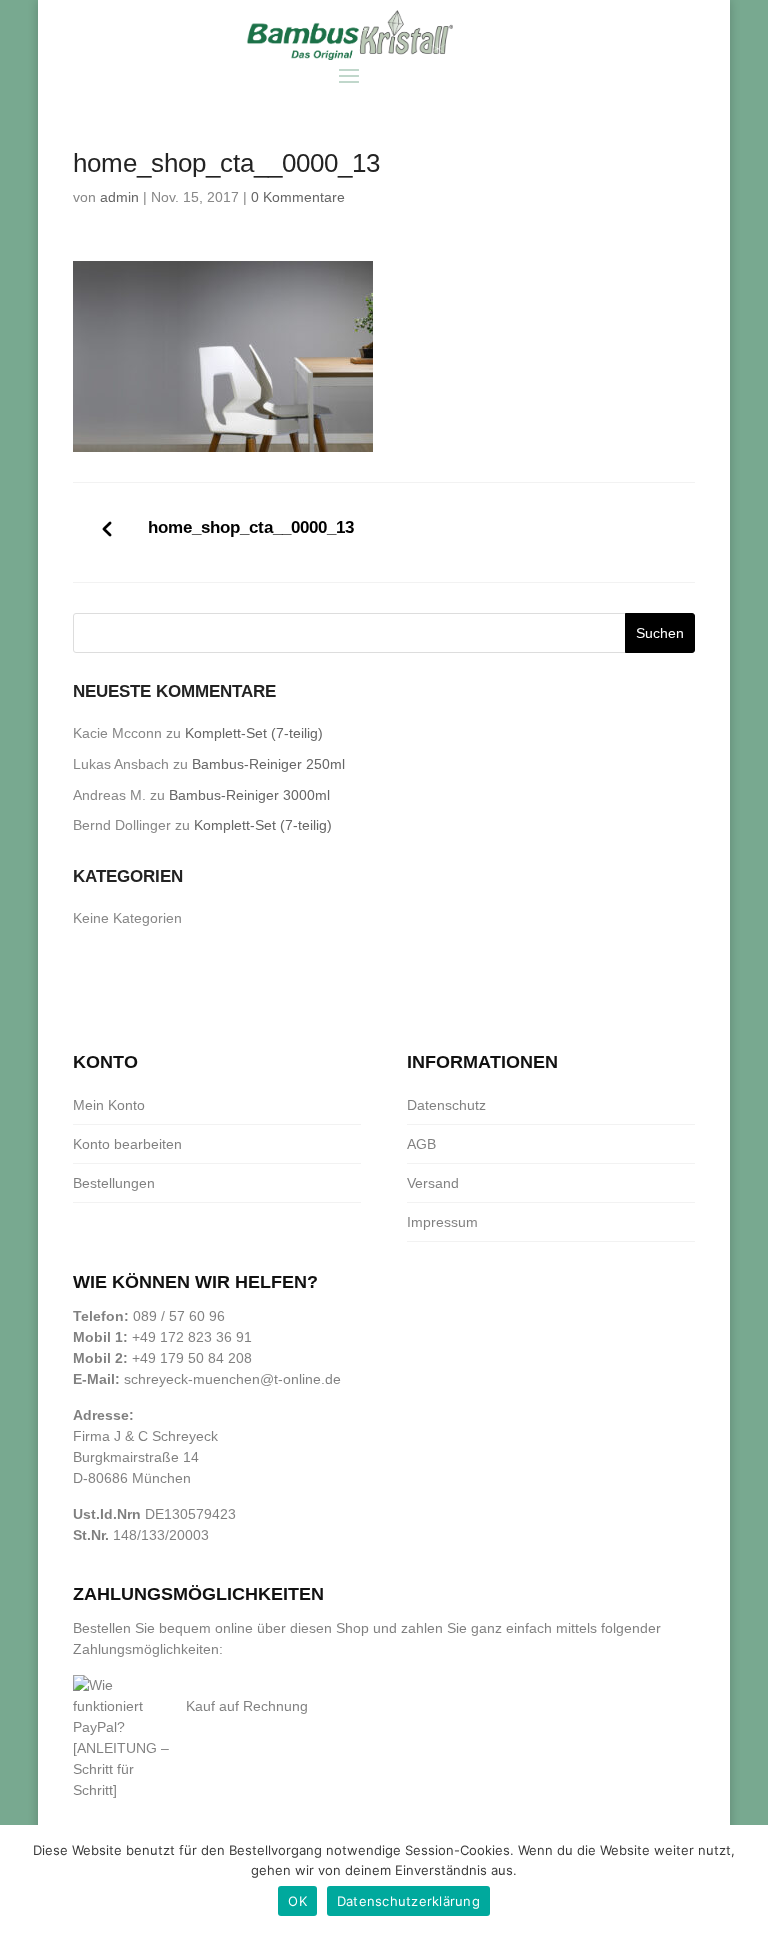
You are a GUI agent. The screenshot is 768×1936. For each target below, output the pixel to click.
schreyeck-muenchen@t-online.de (232, 1379)
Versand (433, 1183)
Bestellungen (114, 1183)
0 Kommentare (298, 197)
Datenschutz (446, 1105)
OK (297, 1901)
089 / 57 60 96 (179, 1316)
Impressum (442, 1222)
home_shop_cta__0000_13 (251, 527)
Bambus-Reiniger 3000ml (249, 795)
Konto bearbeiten (127, 1144)
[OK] (743, 1881)
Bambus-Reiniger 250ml (268, 764)
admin (119, 197)
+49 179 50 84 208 (192, 1358)
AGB (421, 1144)
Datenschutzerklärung (408, 1901)
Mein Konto (109, 1105)
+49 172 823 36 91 (192, 1337)
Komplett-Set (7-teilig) (254, 733)
